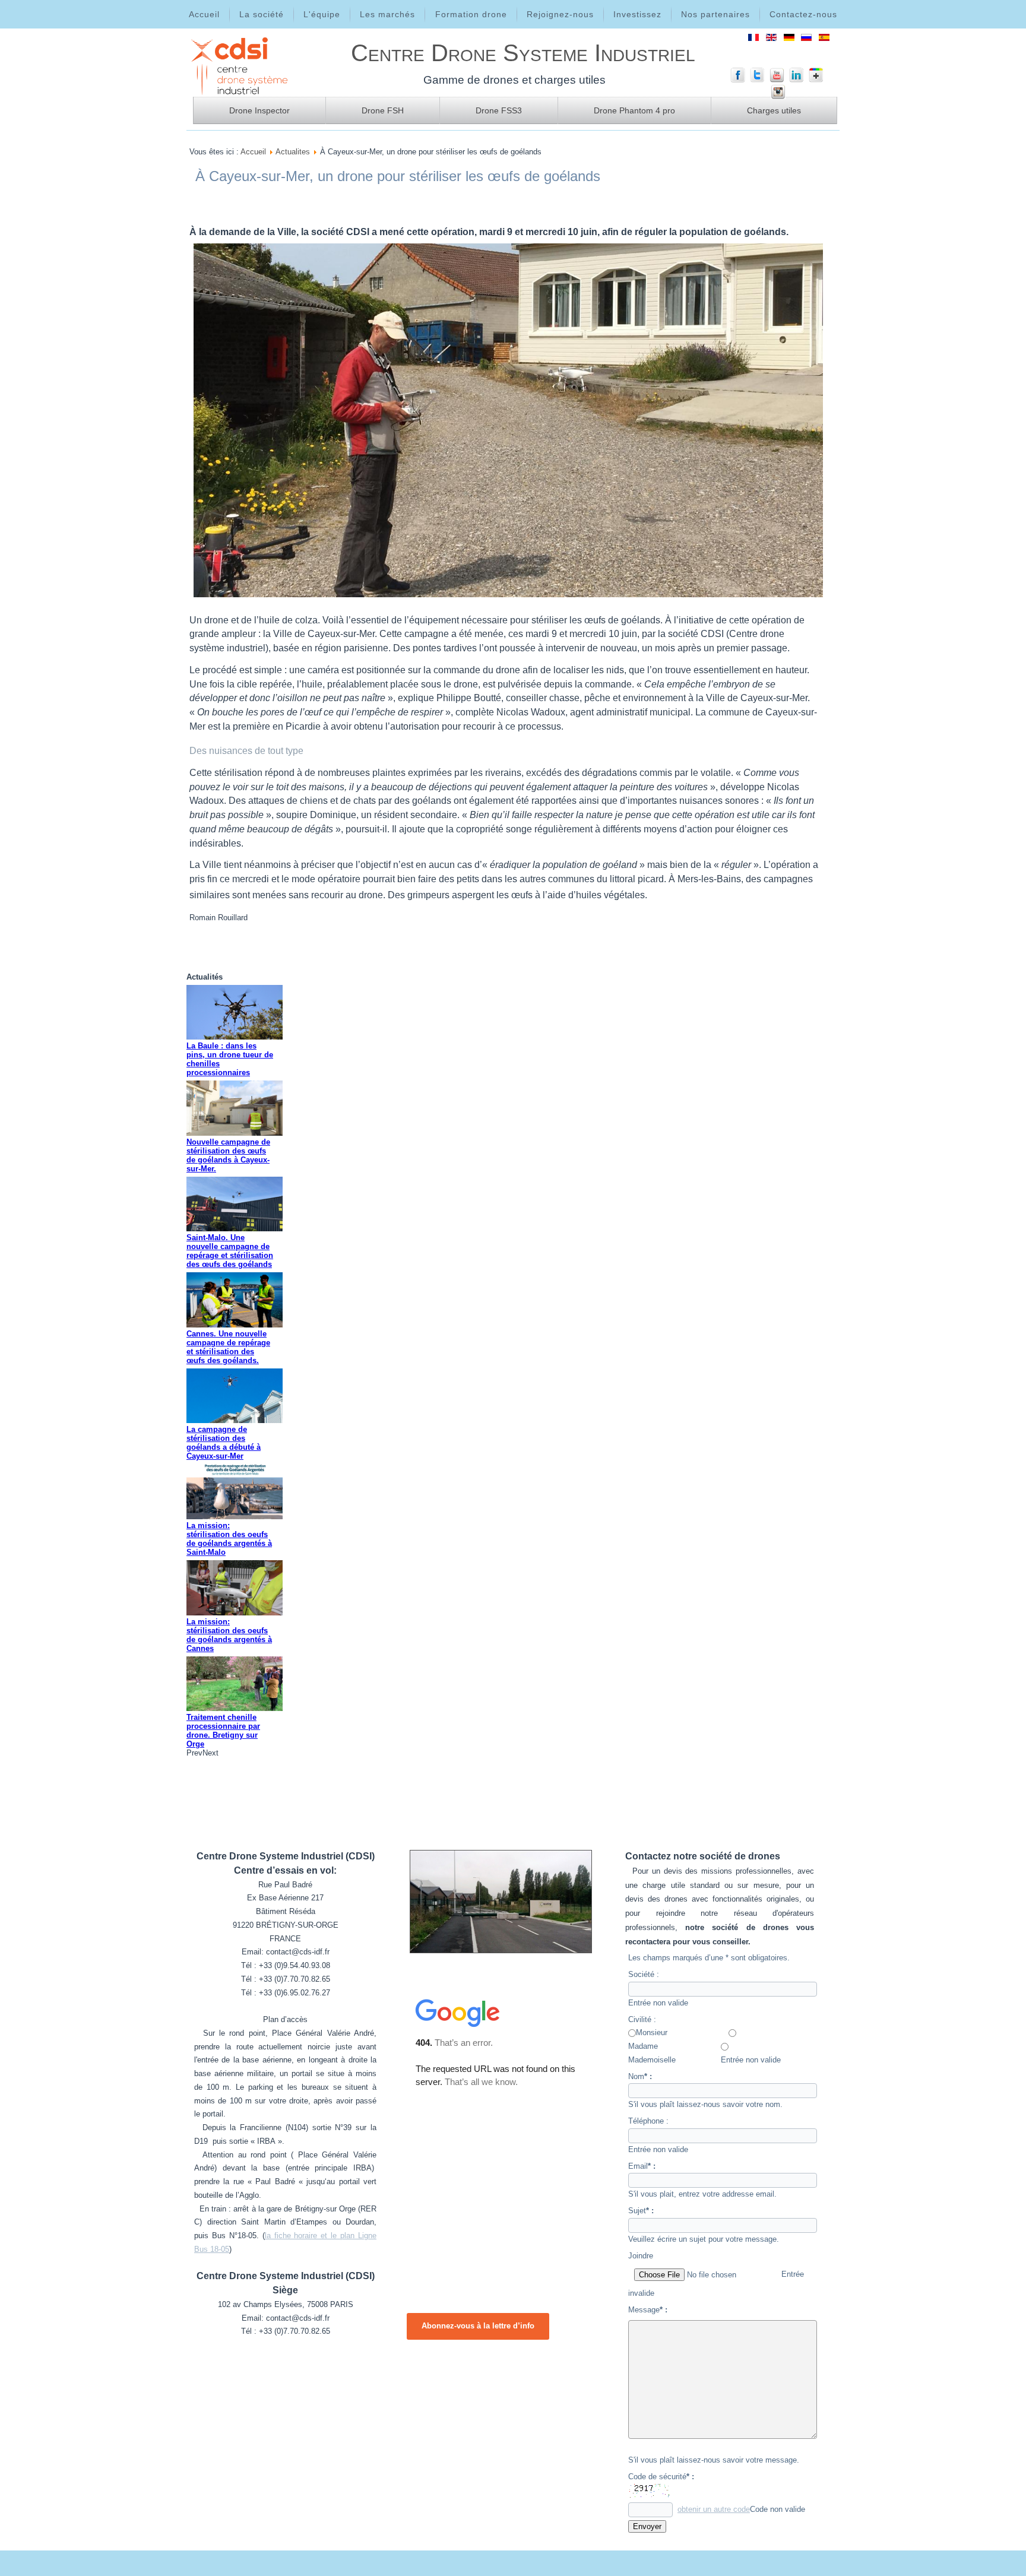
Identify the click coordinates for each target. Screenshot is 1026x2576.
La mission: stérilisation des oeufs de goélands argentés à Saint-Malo (229, 1539)
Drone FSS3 (499, 110)
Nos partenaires (715, 14)
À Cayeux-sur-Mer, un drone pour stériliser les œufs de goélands (398, 176)
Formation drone (471, 14)
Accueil (204, 14)
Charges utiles (774, 110)
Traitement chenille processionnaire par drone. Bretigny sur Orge (223, 1731)
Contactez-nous (803, 14)
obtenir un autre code (714, 2509)
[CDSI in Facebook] (738, 80)
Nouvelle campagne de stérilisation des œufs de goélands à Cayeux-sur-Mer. (228, 1155)
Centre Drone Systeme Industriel (523, 53)
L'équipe (322, 14)
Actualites (293, 152)
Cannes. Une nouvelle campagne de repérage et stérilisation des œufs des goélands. (228, 1347)
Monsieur (652, 2032)
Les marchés (387, 14)
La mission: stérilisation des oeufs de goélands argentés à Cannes (229, 1635)
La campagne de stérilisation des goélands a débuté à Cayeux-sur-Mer (224, 1443)
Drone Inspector (259, 110)
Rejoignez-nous (560, 14)
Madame (643, 2046)
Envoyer (647, 2526)
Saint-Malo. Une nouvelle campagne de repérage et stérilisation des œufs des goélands (230, 1251)
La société (262, 14)
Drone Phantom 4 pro (634, 110)
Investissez (637, 14)
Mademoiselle (652, 2060)
